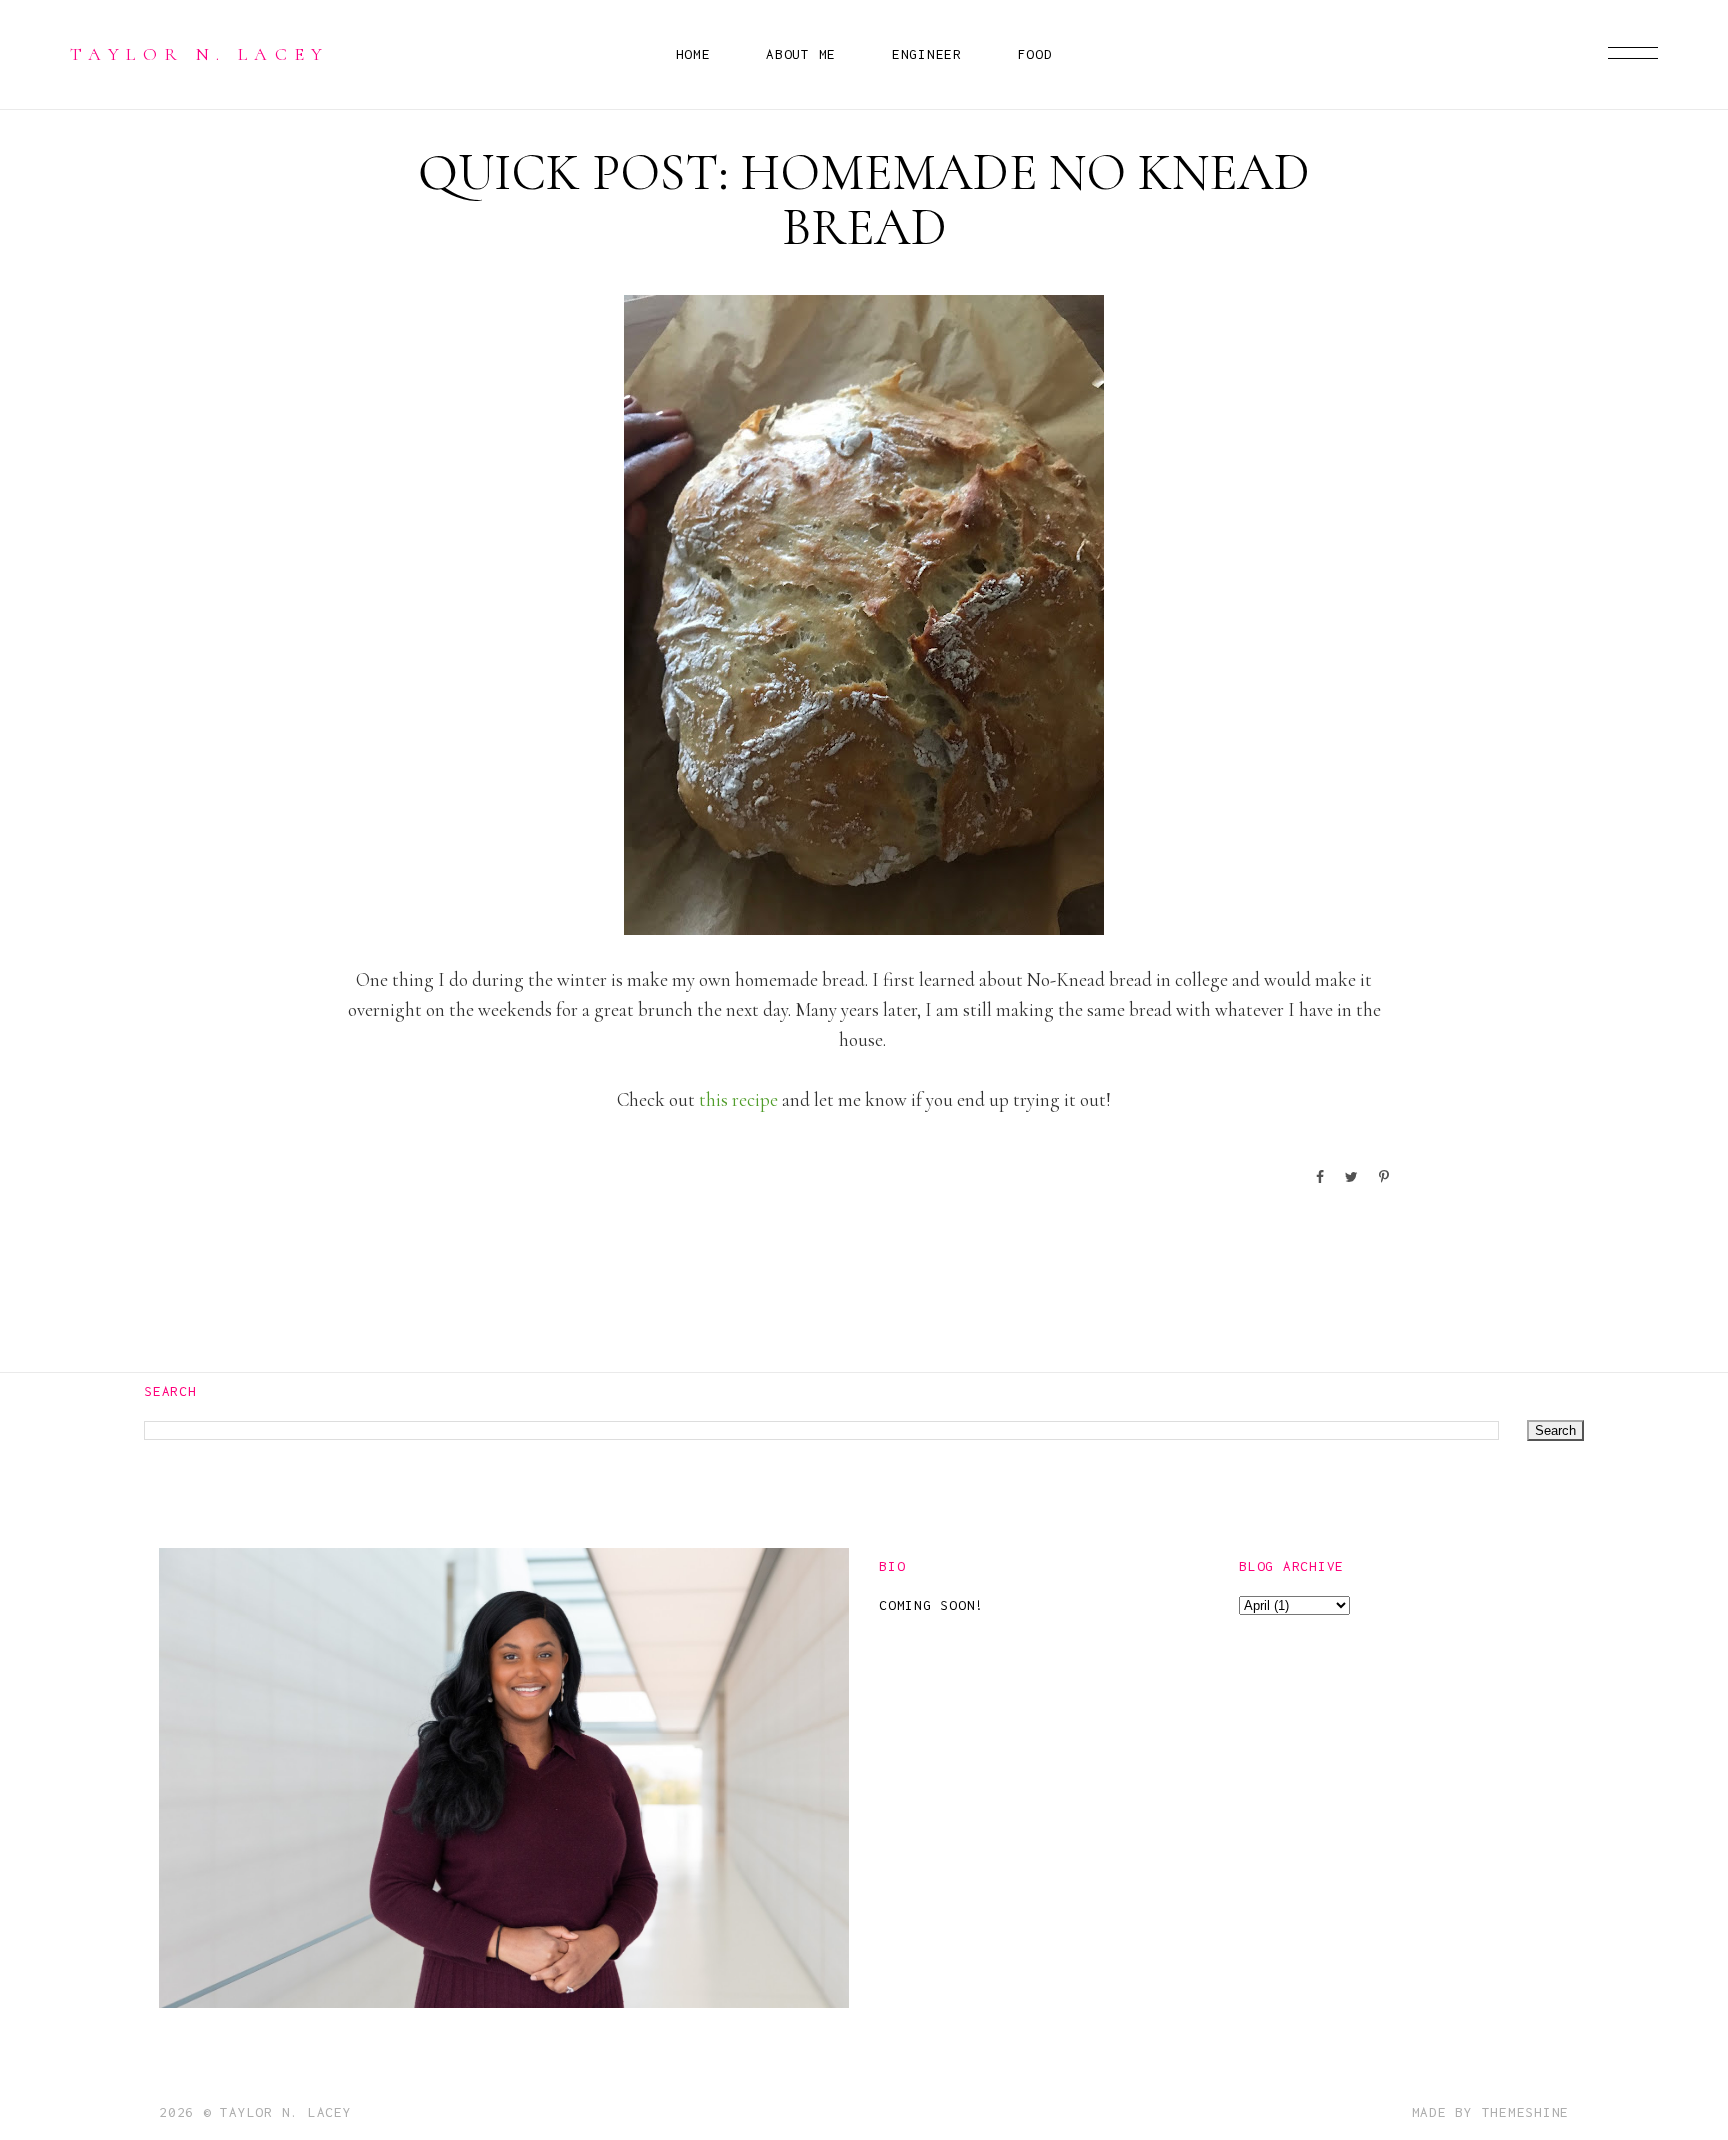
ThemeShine (1526, 2112)
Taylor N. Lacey (200, 54)
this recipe (738, 1099)
